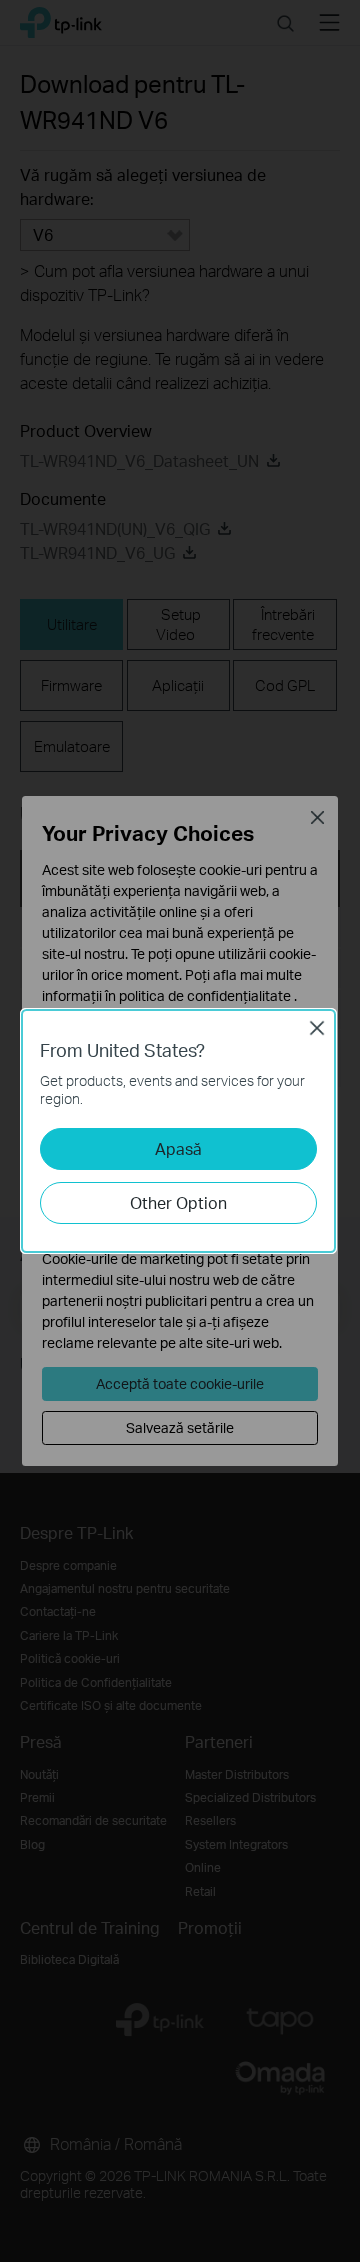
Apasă (178, 1148)
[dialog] (180, 1131)
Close (317, 1028)
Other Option (178, 1202)
